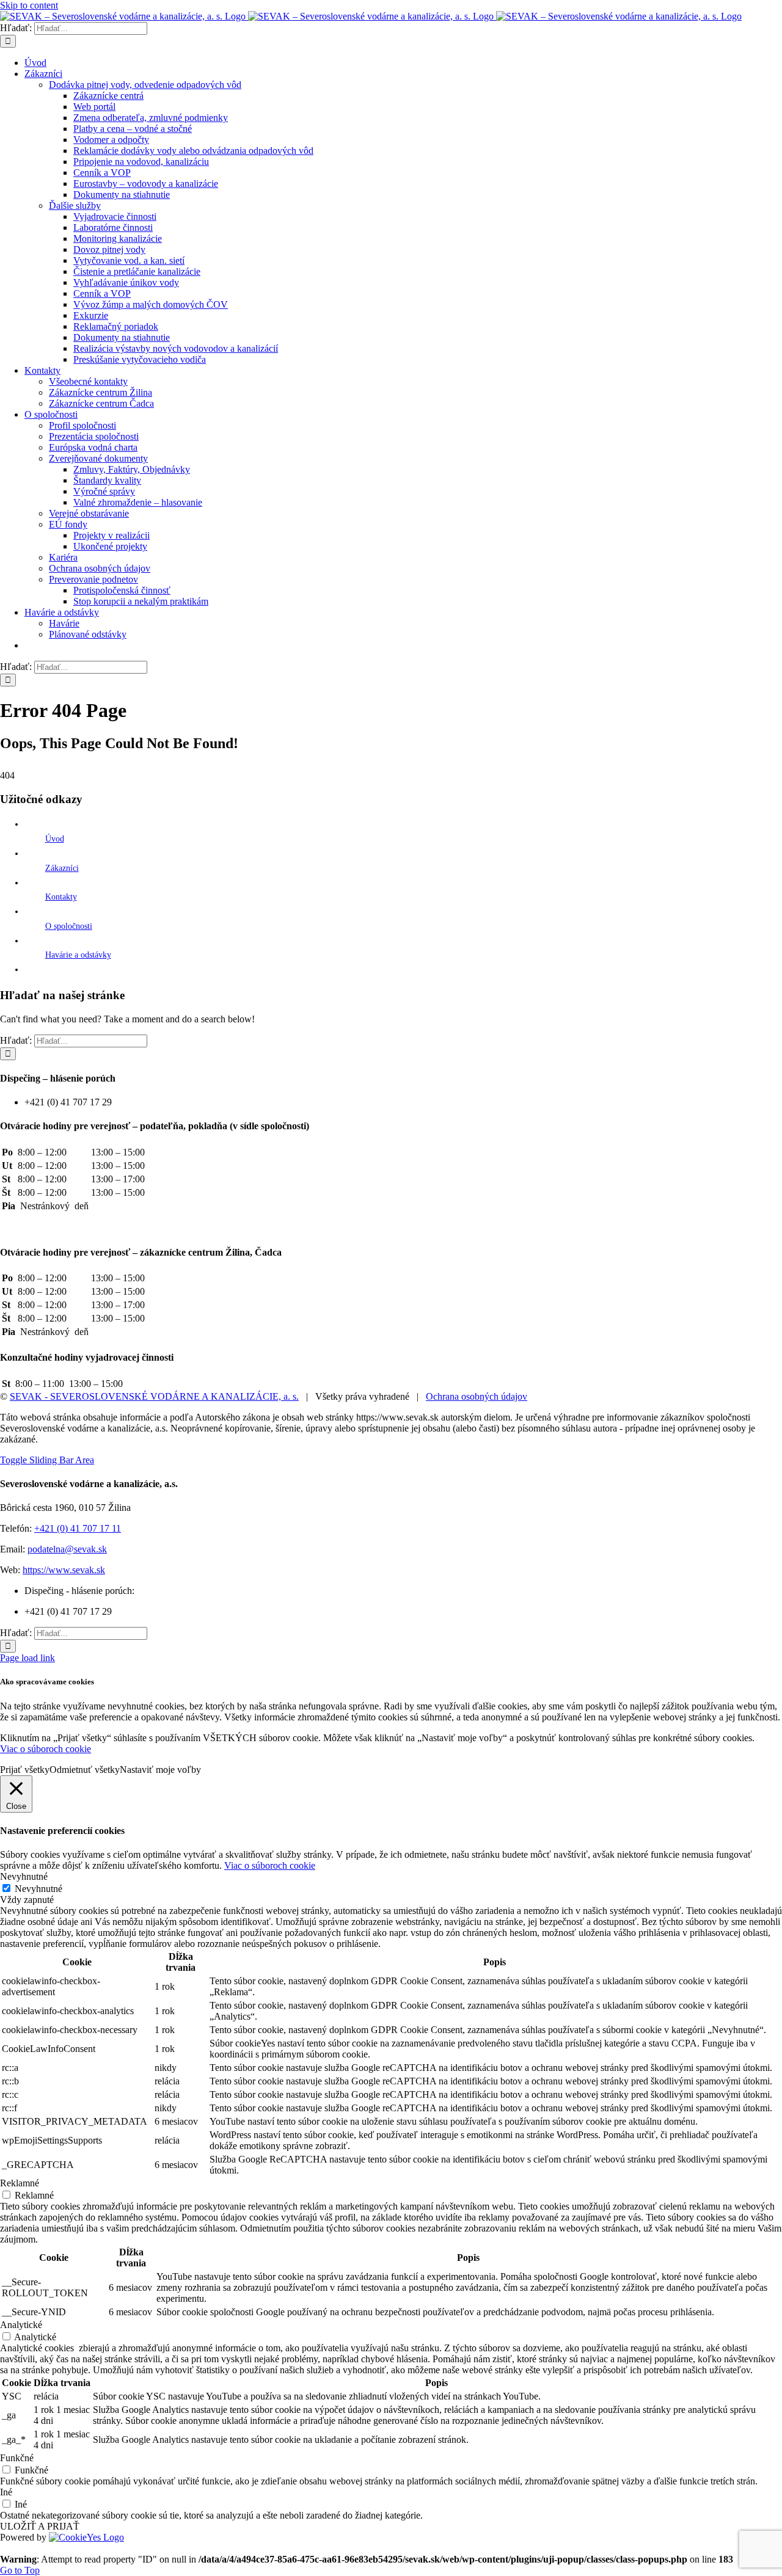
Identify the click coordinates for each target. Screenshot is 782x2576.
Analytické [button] (21, 2325)
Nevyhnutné (38, 1889)
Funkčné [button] (17, 2458)
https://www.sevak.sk (64, 1570)
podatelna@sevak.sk (67, 1549)
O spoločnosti (69, 926)
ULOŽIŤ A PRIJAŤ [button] (40, 2526)
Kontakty (61, 897)
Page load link (27, 1658)
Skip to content (29, 5)
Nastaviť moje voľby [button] (160, 1770)
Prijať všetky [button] (25, 1770)
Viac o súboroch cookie (46, 1749)
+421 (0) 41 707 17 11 (78, 1528)
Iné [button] (6, 2492)
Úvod (55, 839)
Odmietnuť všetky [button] (85, 1770)
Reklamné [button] (20, 2183)
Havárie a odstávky (78, 955)
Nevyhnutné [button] (24, 1876)
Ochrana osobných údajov (477, 1396)
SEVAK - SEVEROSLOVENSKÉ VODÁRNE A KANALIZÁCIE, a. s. (154, 1396)
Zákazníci (62, 868)
